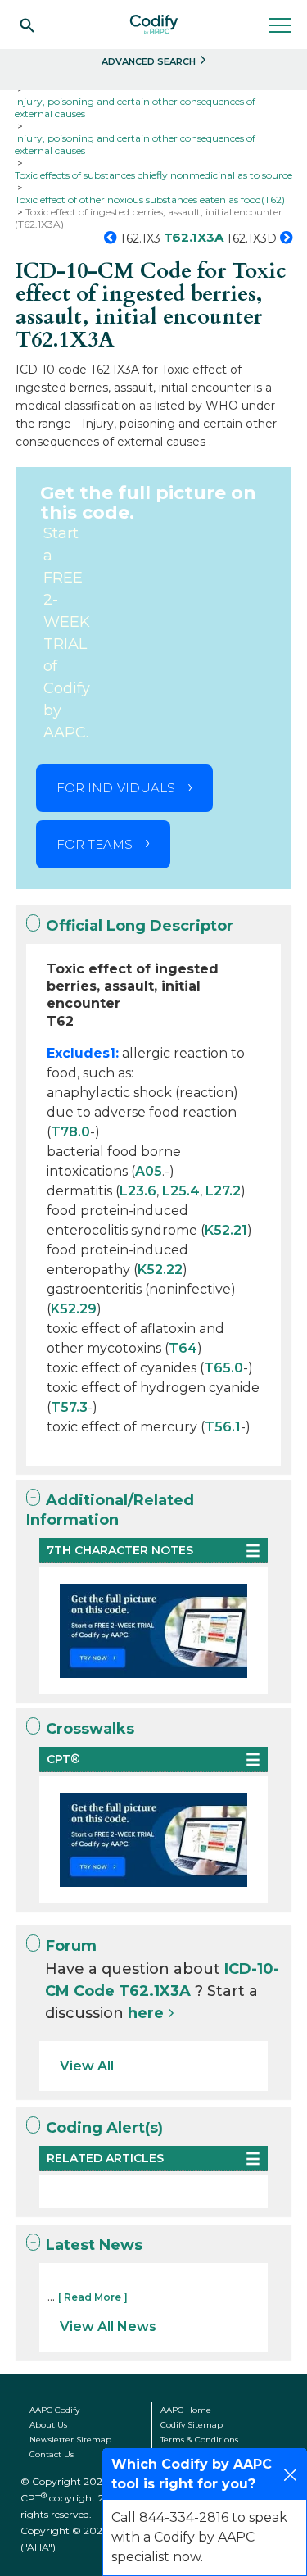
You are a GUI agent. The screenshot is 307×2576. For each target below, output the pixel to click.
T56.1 (223, 1427)
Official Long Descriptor (140, 926)
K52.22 (160, 1270)
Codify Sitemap (192, 2425)
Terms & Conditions (199, 2440)
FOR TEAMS (95, 844)
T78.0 (70, 1132)
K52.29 (74, 1309)
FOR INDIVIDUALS (116, 788)
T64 (183, 1348)
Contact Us (52, 2454)
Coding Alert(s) (104, 2128)
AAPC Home (186, 2410)
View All (87, 2066)
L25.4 (181, 1191)
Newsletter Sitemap (70, 2440)
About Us (48, 2425)
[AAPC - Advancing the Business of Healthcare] (154, 25)
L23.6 (138, 1191)
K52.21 (226, 1230)
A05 (149, 1171)
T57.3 (69, 1407)
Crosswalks (90, 1729)
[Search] (27, 25)
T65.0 (223, 1368)
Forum (71, 1946)
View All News (108, 2327)
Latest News (94, 2245)
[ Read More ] (93, 2297)
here (146, 2013)
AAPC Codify (54, 2410)
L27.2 (223, 1191)
